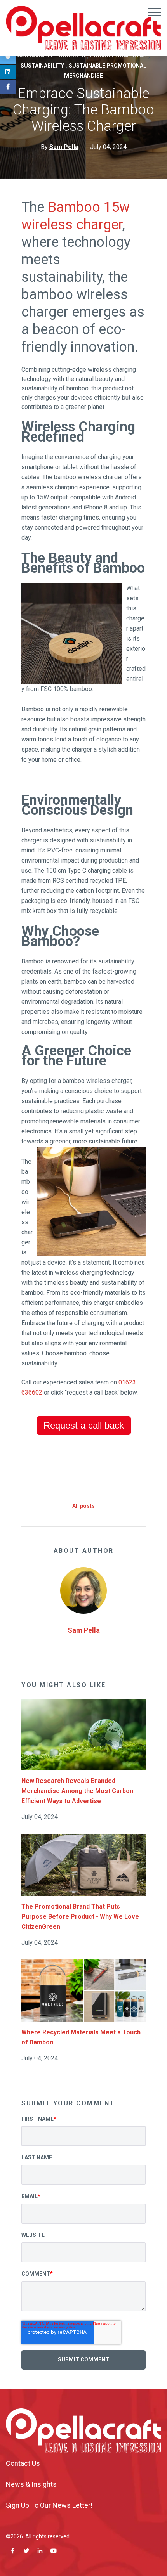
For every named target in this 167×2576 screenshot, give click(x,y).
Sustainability (42, 66)
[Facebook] (8, 87)
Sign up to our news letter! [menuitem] (49, 2505)
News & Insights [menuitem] (31, 2484)
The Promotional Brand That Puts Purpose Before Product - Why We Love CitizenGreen (80, 1917)
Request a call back (84, 1425)
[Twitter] (8, 57)
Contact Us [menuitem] (23, 2463)
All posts (83, 1506)
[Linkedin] (8, 72)
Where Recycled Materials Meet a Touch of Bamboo (81, 2037)
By (60, 147)
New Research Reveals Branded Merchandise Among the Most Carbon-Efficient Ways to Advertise (78, 1791)
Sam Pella (84, 1630)
